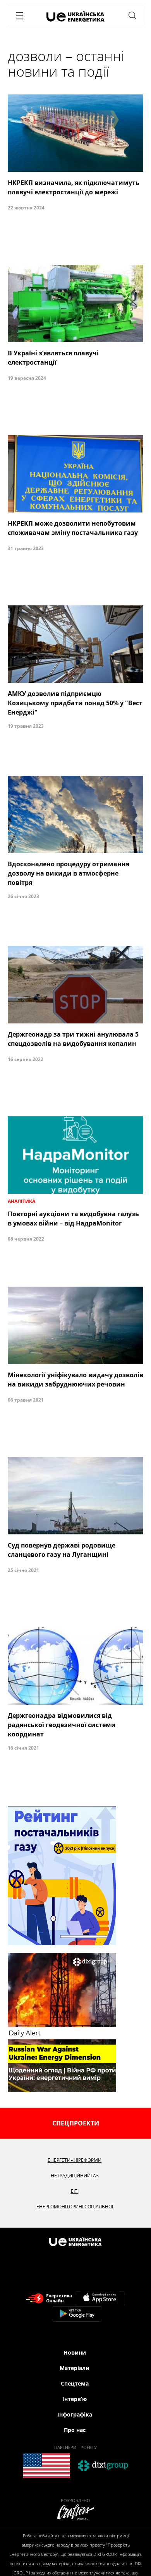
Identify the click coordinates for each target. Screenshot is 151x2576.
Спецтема (75, 2383)
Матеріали (75, 2368)
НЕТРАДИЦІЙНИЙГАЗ (75, 2176)
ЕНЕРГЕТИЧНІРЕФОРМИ (75, 2160)
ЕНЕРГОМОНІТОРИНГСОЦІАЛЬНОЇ (75, 2207)
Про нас (75, 2430)
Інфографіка (75, 2414)
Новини (75, 2352)
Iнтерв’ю (75, 2399)
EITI (75, 2191)
